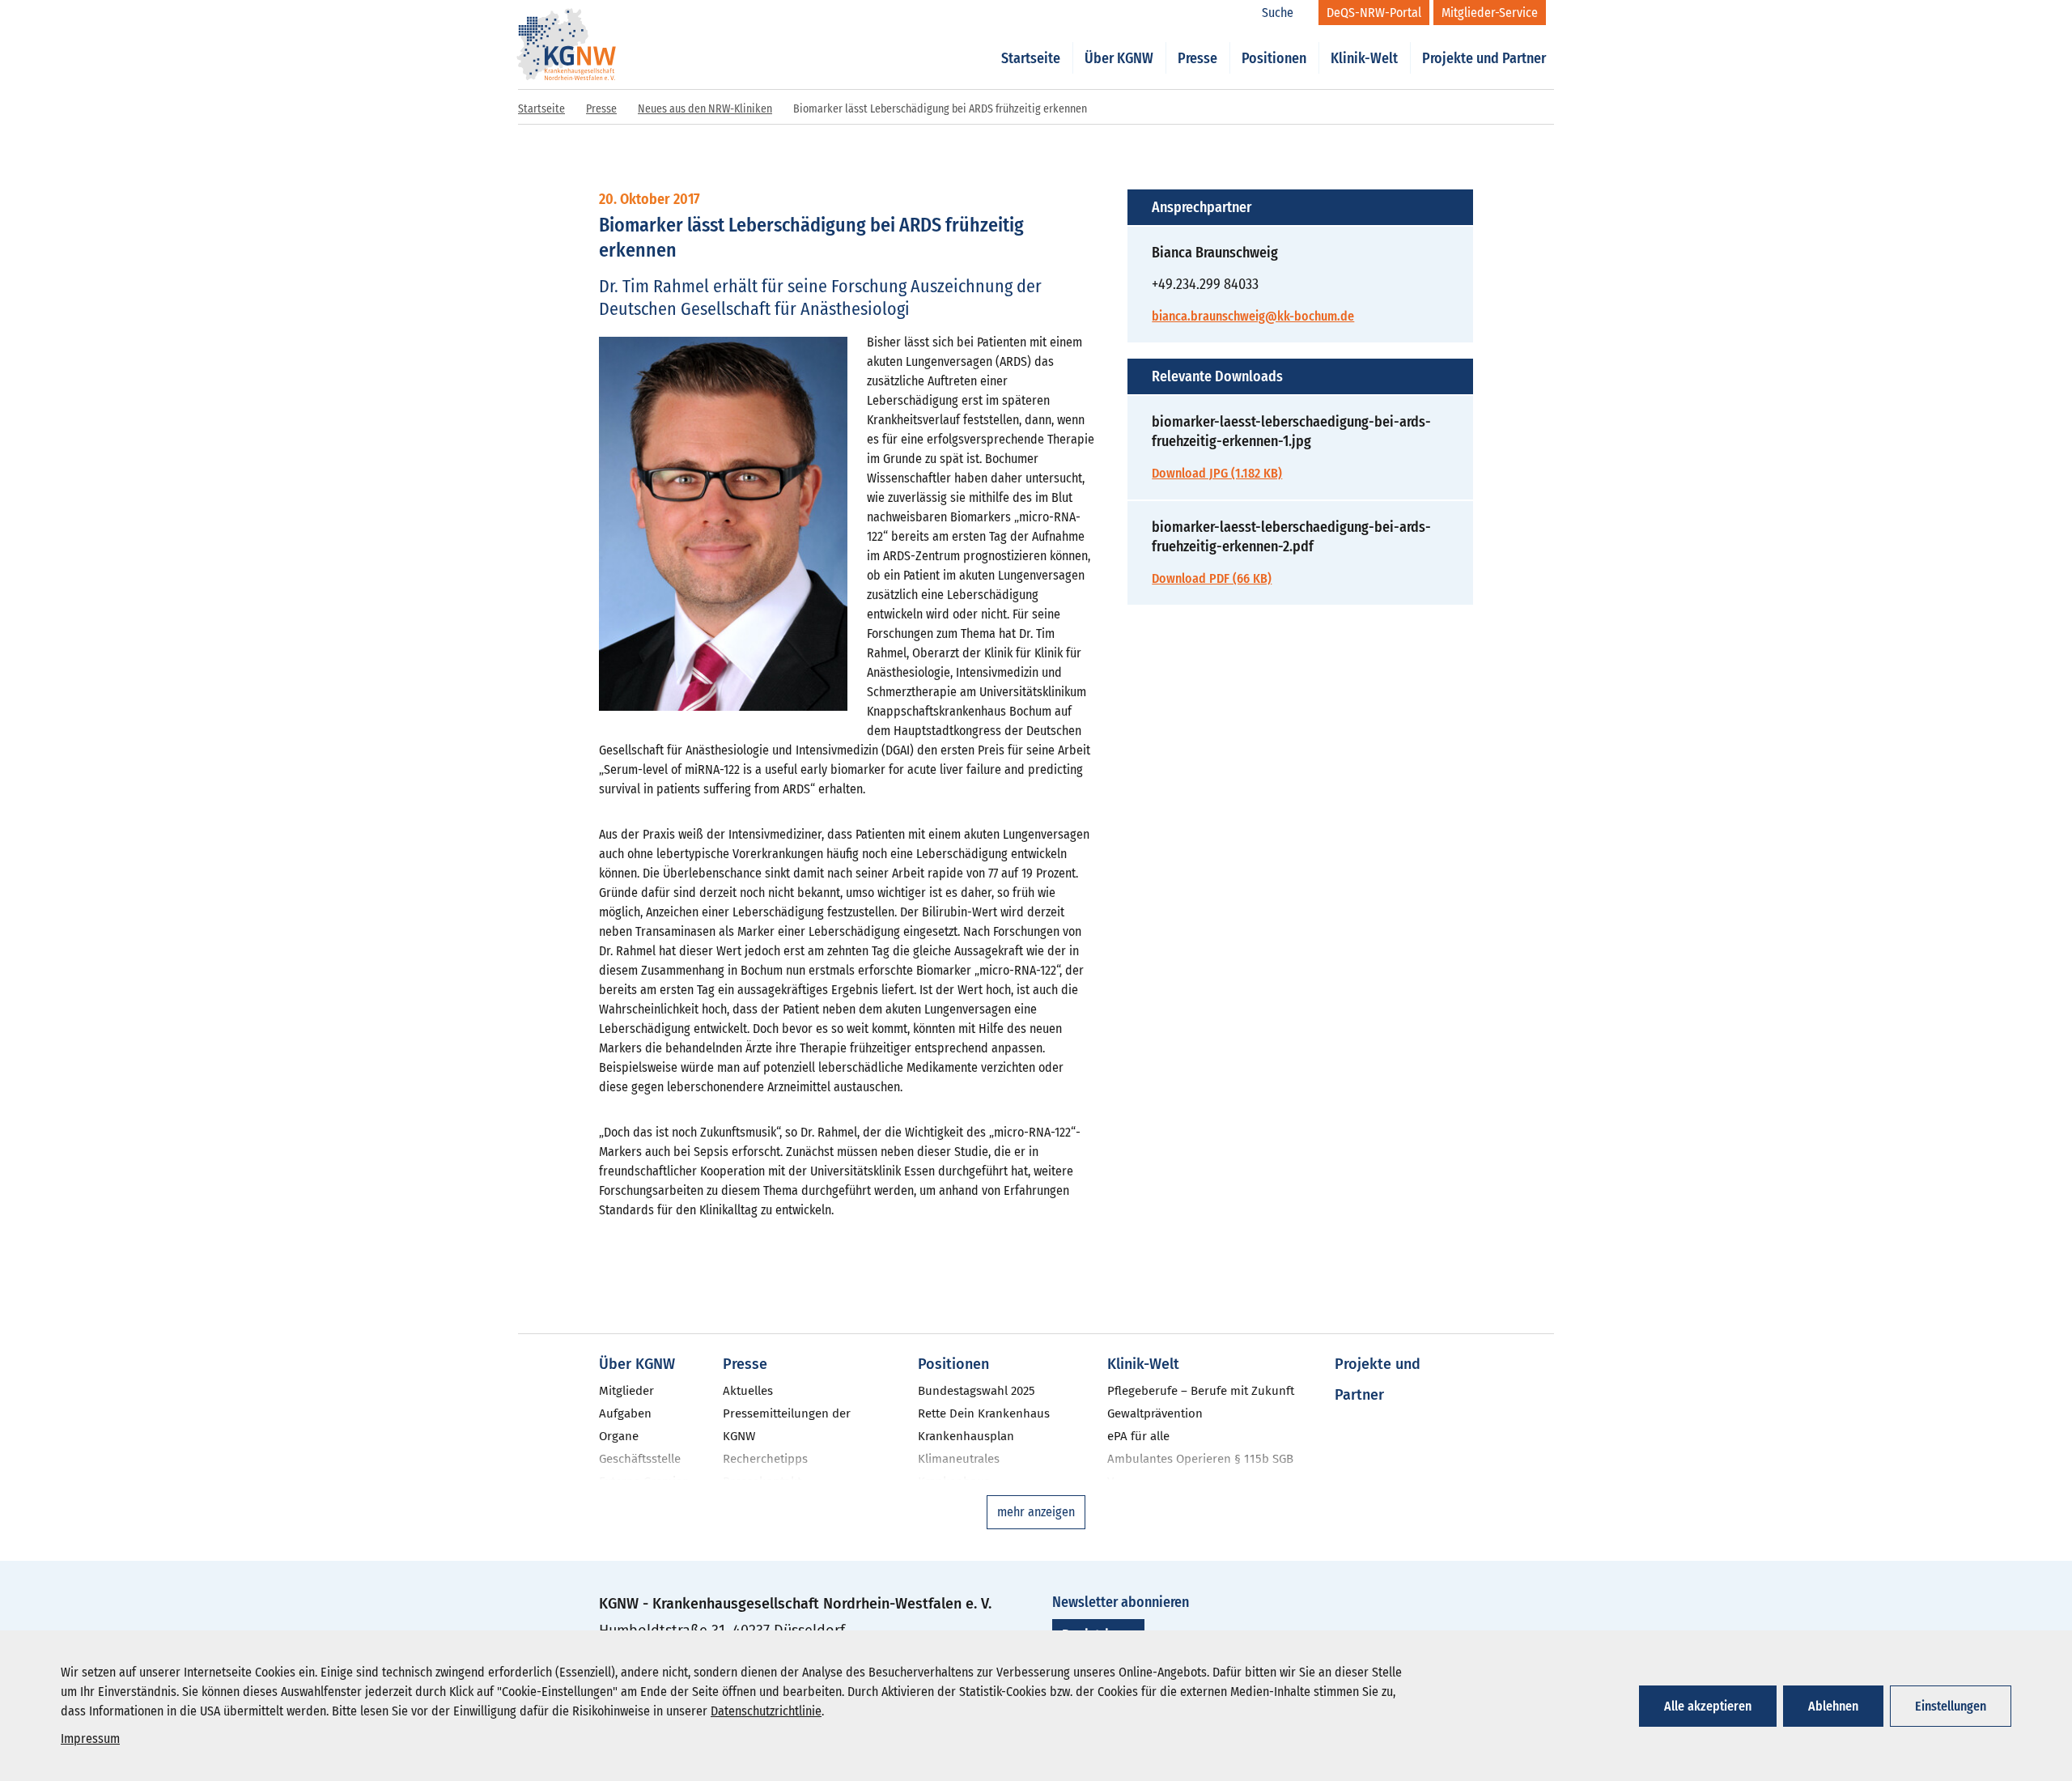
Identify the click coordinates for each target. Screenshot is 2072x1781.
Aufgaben (625, 1413)
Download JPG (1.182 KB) (1217, 473)
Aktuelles (748, 1391)
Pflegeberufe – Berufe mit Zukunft (1201, 1391)
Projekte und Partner (1484, 58)
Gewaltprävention (1155, 1413)
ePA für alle (1138, 1436)
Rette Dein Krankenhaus (984, 1413)
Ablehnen (1833, 1706)
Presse (1197, 58)
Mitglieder (626, 1391)
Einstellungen (1951, 1706)
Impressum (90, 1738)
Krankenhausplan (966, 1436)
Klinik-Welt (1364, 58)
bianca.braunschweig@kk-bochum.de (1253, 316)
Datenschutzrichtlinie (766, 1711)
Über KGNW (1119, 58)
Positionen (1274, 58)
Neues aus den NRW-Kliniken (705, 109)
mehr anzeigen (1036, 1512)
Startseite (1031, 58)
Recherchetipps (765, 1459)
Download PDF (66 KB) (1212, 578)
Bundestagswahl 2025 (977, 1391)
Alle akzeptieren (1708, 1706)
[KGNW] (567, 23)
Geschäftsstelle (640, 1459)
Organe (619, 1436)
